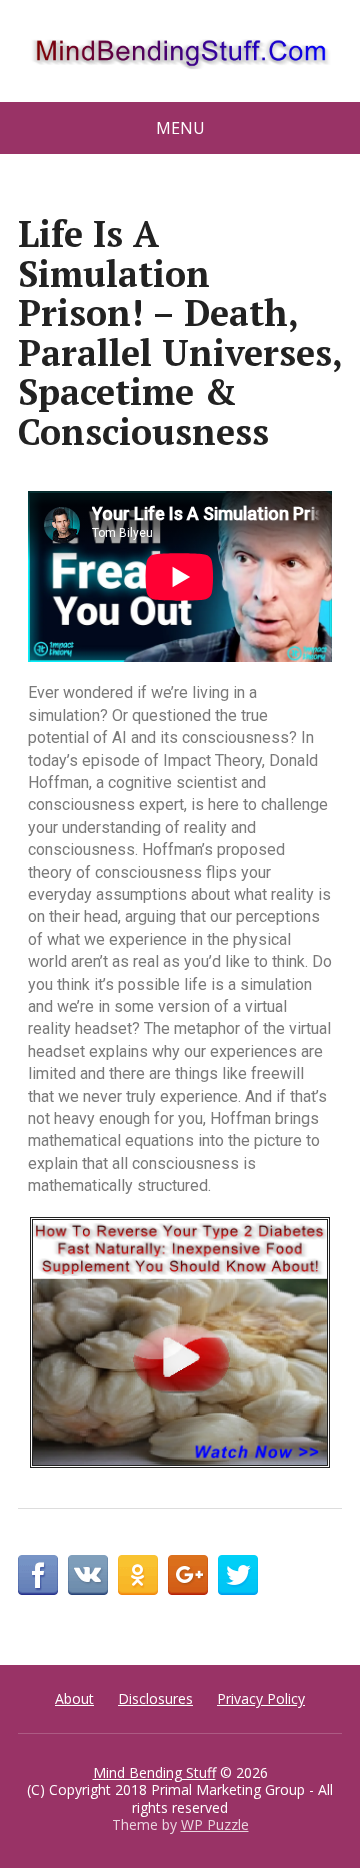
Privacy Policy (261, 1698)
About (74, 1698)
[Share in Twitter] (238, 1575)
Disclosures (155, 1698)
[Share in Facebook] (38, 1575)
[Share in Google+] (188, 1575)
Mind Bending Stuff (154, 1772)
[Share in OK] (138, 1575)
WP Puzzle (215, 1824)
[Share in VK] (88, 1575)
